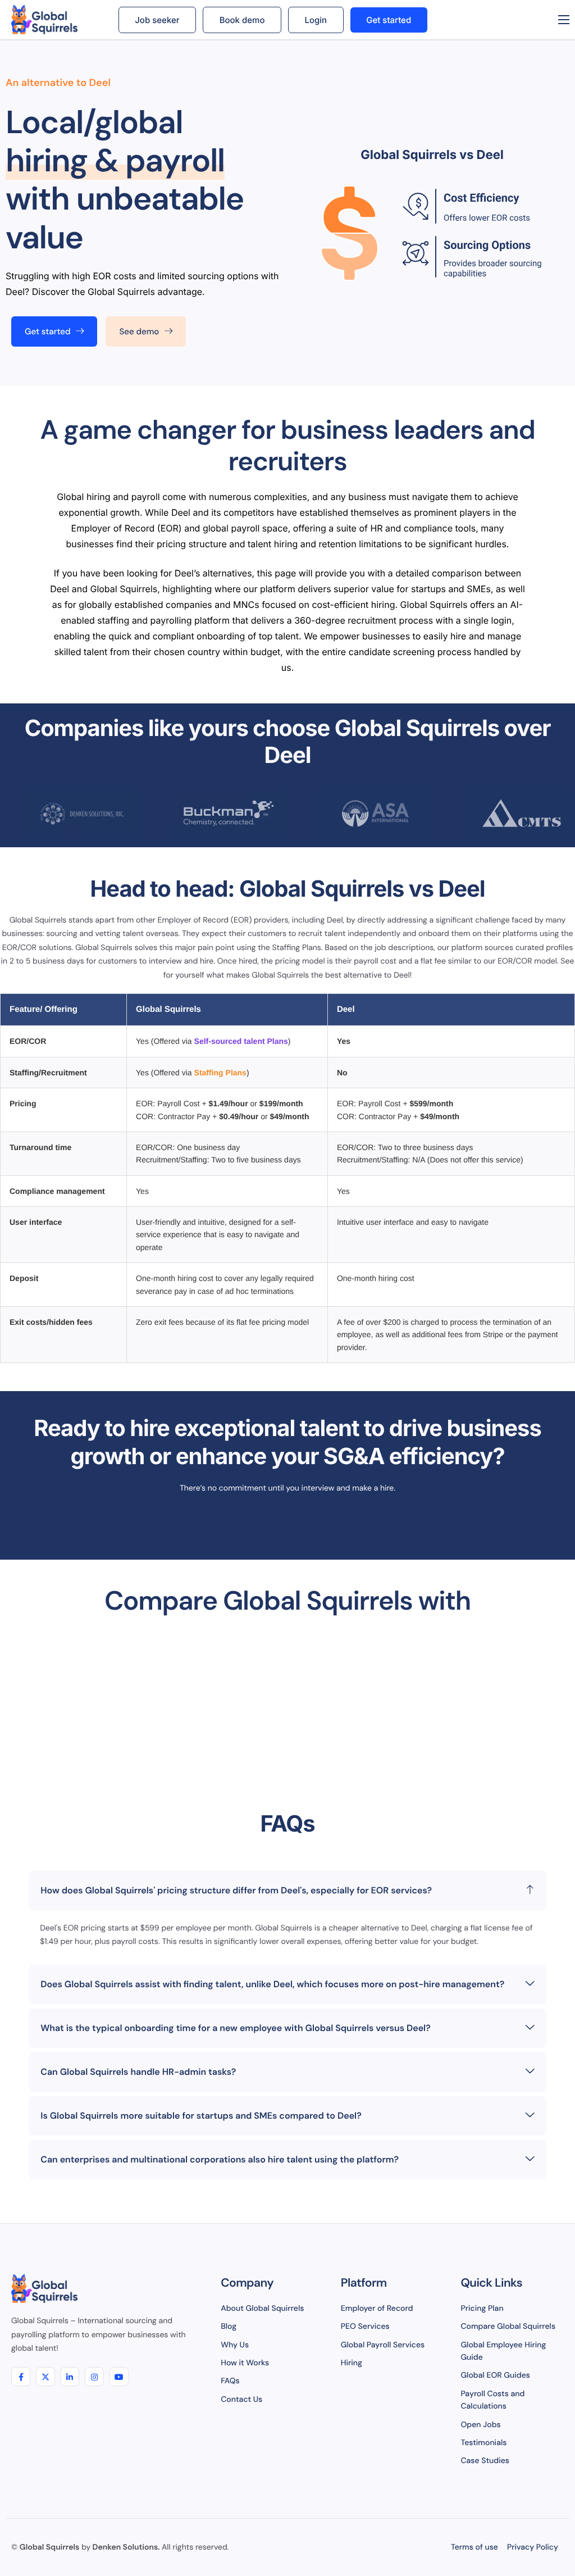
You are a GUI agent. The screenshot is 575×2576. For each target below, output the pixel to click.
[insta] (94, 2377)
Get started (389, 20)
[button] (287, 1891)
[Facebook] (21, 2377)
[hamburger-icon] (564, 20)
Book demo (242, 20)
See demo (139, 331)
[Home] (56, 20)
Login (316, 20)
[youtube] (119, 2377)
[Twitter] (45, 2377)
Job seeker (157, 20)
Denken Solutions (126, 2547)
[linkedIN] (70, 2377)
